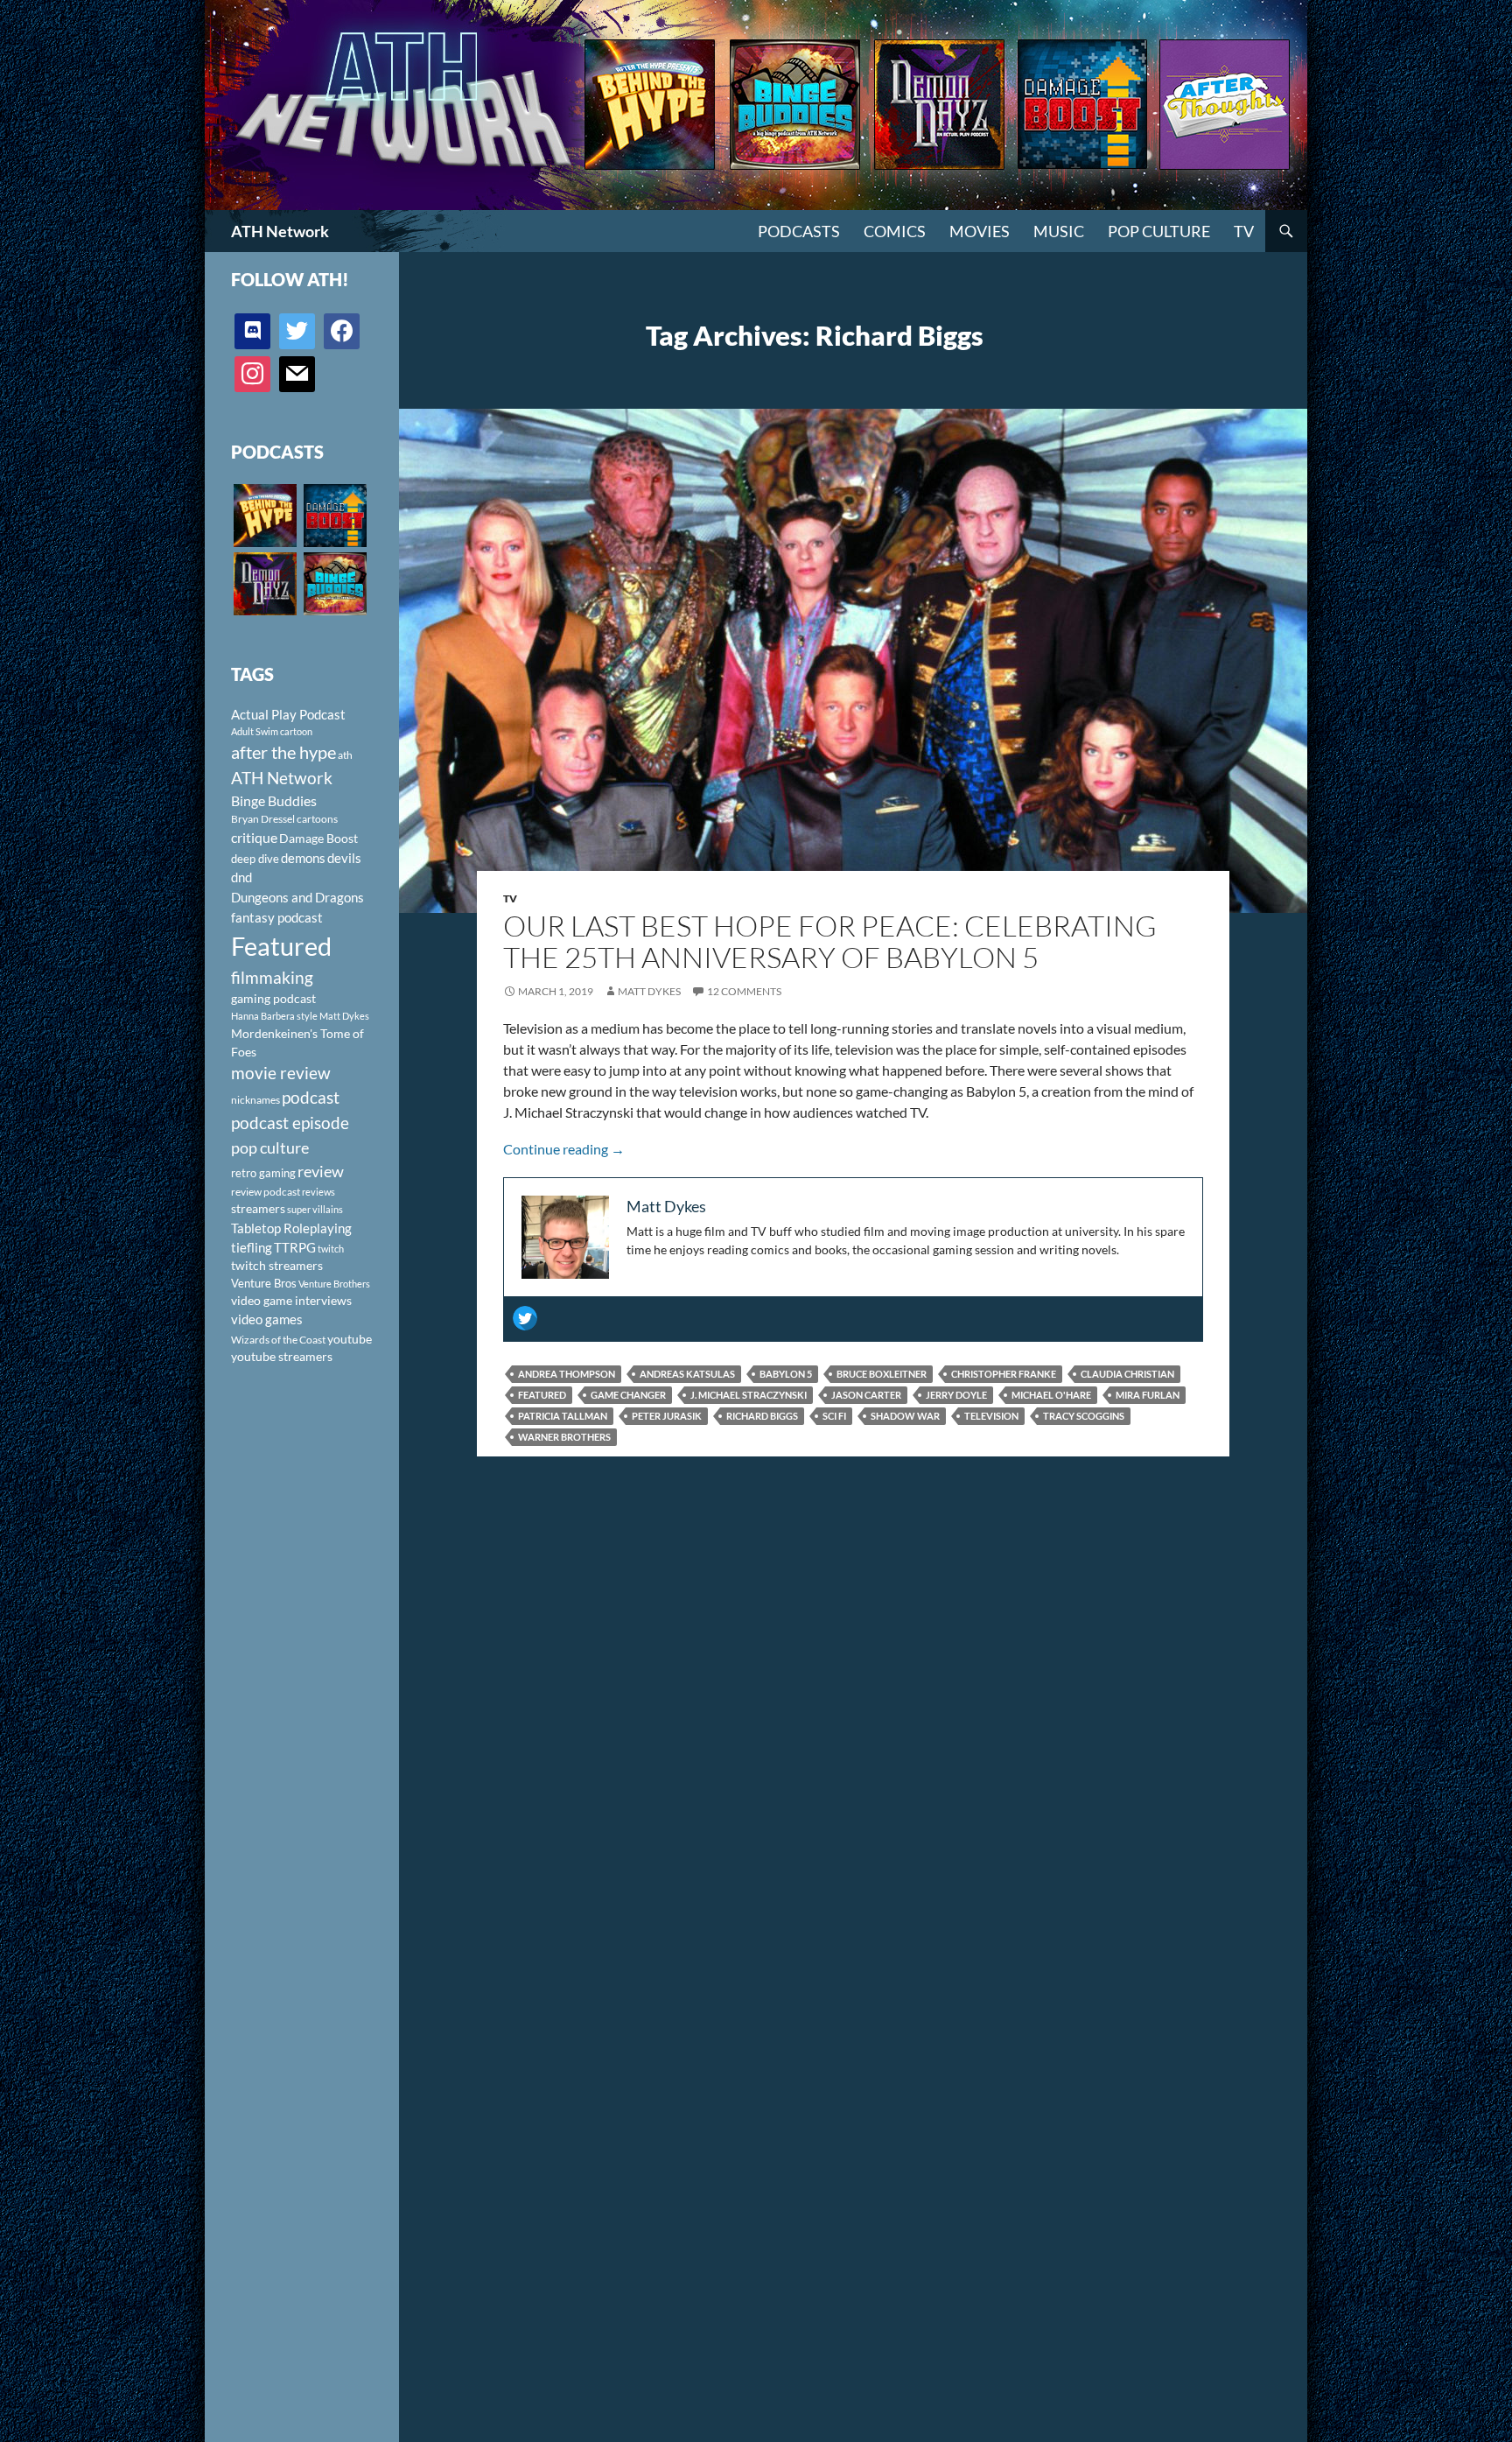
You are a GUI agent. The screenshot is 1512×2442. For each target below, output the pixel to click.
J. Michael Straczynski (749, 1395)
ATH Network (280, 231)
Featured (542, 1395)
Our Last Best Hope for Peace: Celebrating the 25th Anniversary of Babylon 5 (830, 941)
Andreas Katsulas (687, 1374)
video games (267, 1319)
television (991, 1416)
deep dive (255, 859)
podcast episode (290, 1123)
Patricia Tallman (563, 1416)
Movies (980, 231)
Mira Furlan (1148, 1395)
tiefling (252, 1247)
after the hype (283, 752)
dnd (241, 877)
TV (1244, 231)
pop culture (270, 1147)
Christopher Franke (1004, 1374)
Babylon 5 (786, 1374)
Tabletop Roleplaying (291, 1228)
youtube (350, 1339)
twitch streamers (277, 1265)
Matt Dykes (649, 991)
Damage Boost (318, 838)
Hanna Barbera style (274, 1016)
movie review (281, 1073)
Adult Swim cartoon (272, 731)
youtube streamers (282, 1356)
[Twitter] (525, 1318)
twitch (331, 1249)
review (321, 1171)
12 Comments (744, 991)
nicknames (255, 1100)
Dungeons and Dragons (297, 897)
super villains (315, 1209)
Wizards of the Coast (278, 1340)
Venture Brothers (334, 1284)
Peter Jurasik (667, 1416)
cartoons (317, 819)
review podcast (266, 1192)
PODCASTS (799, 231)
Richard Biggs (762, 1416)
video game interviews (291, 1300)
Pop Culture (1159, 231)
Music (1059, 231)
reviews (318, 1192)
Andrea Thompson (567, 1374)
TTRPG (295, 1247)
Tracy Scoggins (1084, 1416)
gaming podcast (273, 998)
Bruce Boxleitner (882, 1374)
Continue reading (564, 1149)
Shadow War (905, 1416)
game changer (628, 1395)
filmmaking (272, 977)
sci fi (834, 1416)
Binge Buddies (274, 801)
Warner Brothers (564, 1437)
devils (344, 858)
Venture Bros (264, 1283)
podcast (311, 1097)
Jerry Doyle (956, 1395)
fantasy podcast (277, 917)
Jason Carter (866, 1395)
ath (345, 755)
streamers (258, 1208)
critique (254, 838)
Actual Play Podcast (288, 714)
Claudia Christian (1127, 1374)
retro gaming (263, 1173)
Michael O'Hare (1051, 1395)
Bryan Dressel (263, 819)
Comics (895, 231)
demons (303, 858)
